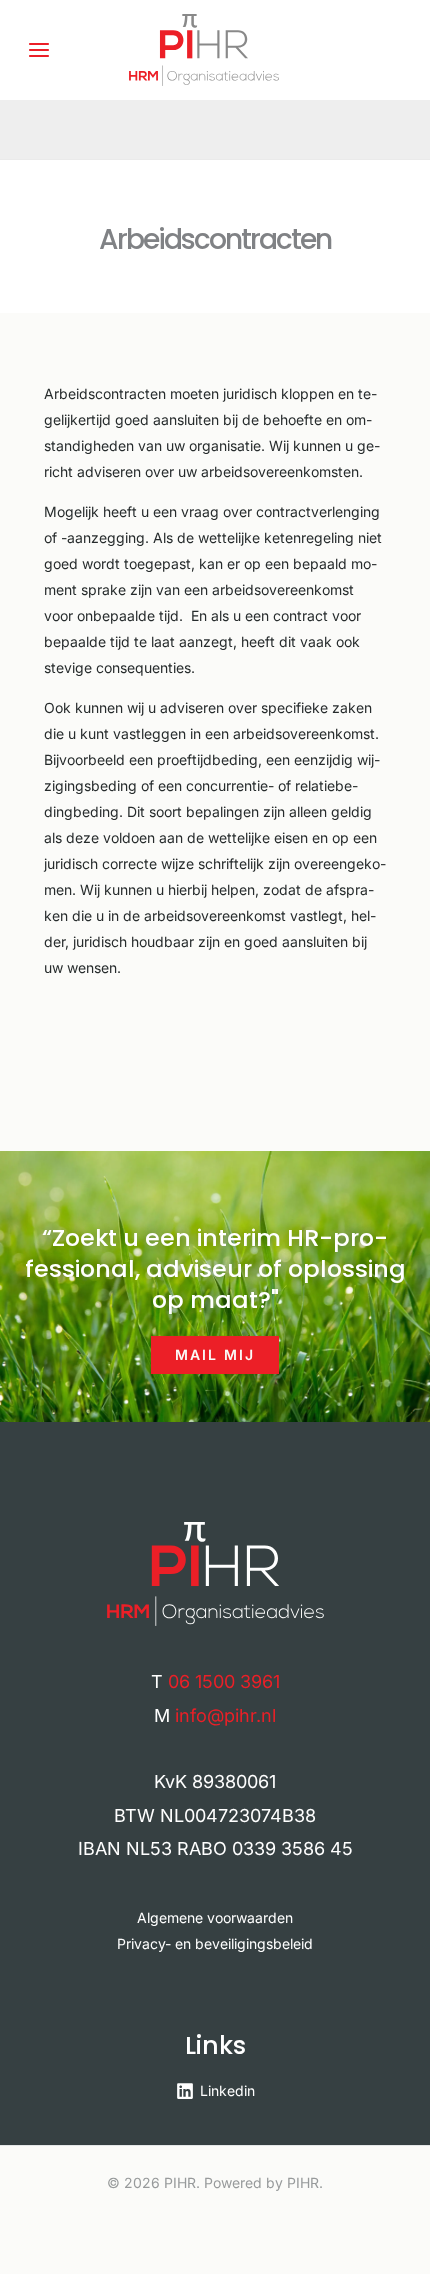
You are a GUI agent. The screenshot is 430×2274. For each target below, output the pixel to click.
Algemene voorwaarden (215, 1917)
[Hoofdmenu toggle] (38, 49)
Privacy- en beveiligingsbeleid (215, 1943)
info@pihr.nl (225, 1715)
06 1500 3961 (224, 1681)
